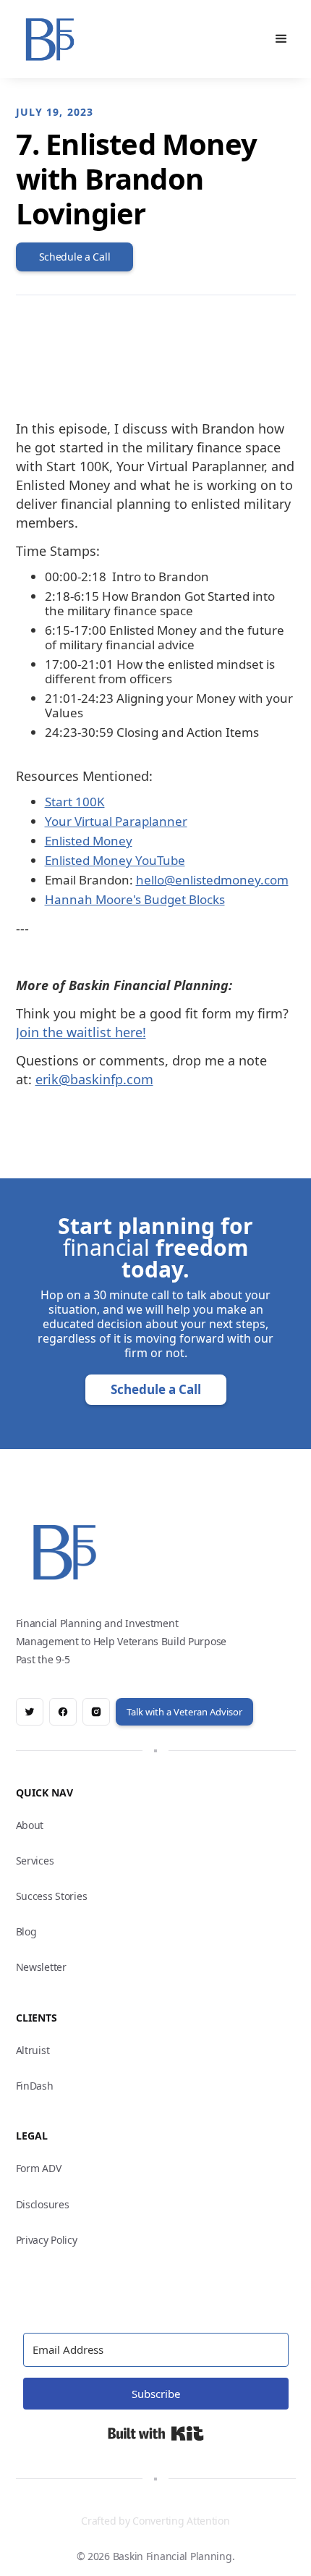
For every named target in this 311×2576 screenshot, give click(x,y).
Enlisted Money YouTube (115, 860)
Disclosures (43, 2204)
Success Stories (52, 1896)
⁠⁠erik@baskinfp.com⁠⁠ (94, 1079)
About (30, 1825)
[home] (51, 39)
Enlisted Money (89, 841)
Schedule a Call (156, 1389)
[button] (281, 39)
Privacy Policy (47, 2240)
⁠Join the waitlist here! (81, 1032)
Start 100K (75, 802)
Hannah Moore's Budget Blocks (135, 899)
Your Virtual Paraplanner (116, 821)
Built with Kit (156, 2433)
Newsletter (41, 1967)
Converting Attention (181, 2521)
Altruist (33, 2050)
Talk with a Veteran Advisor (184, 1712)
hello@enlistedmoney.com (212, 880)
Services (35, 1861)
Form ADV (39, 2168)
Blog (26, 1931)
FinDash (35, 2086)
